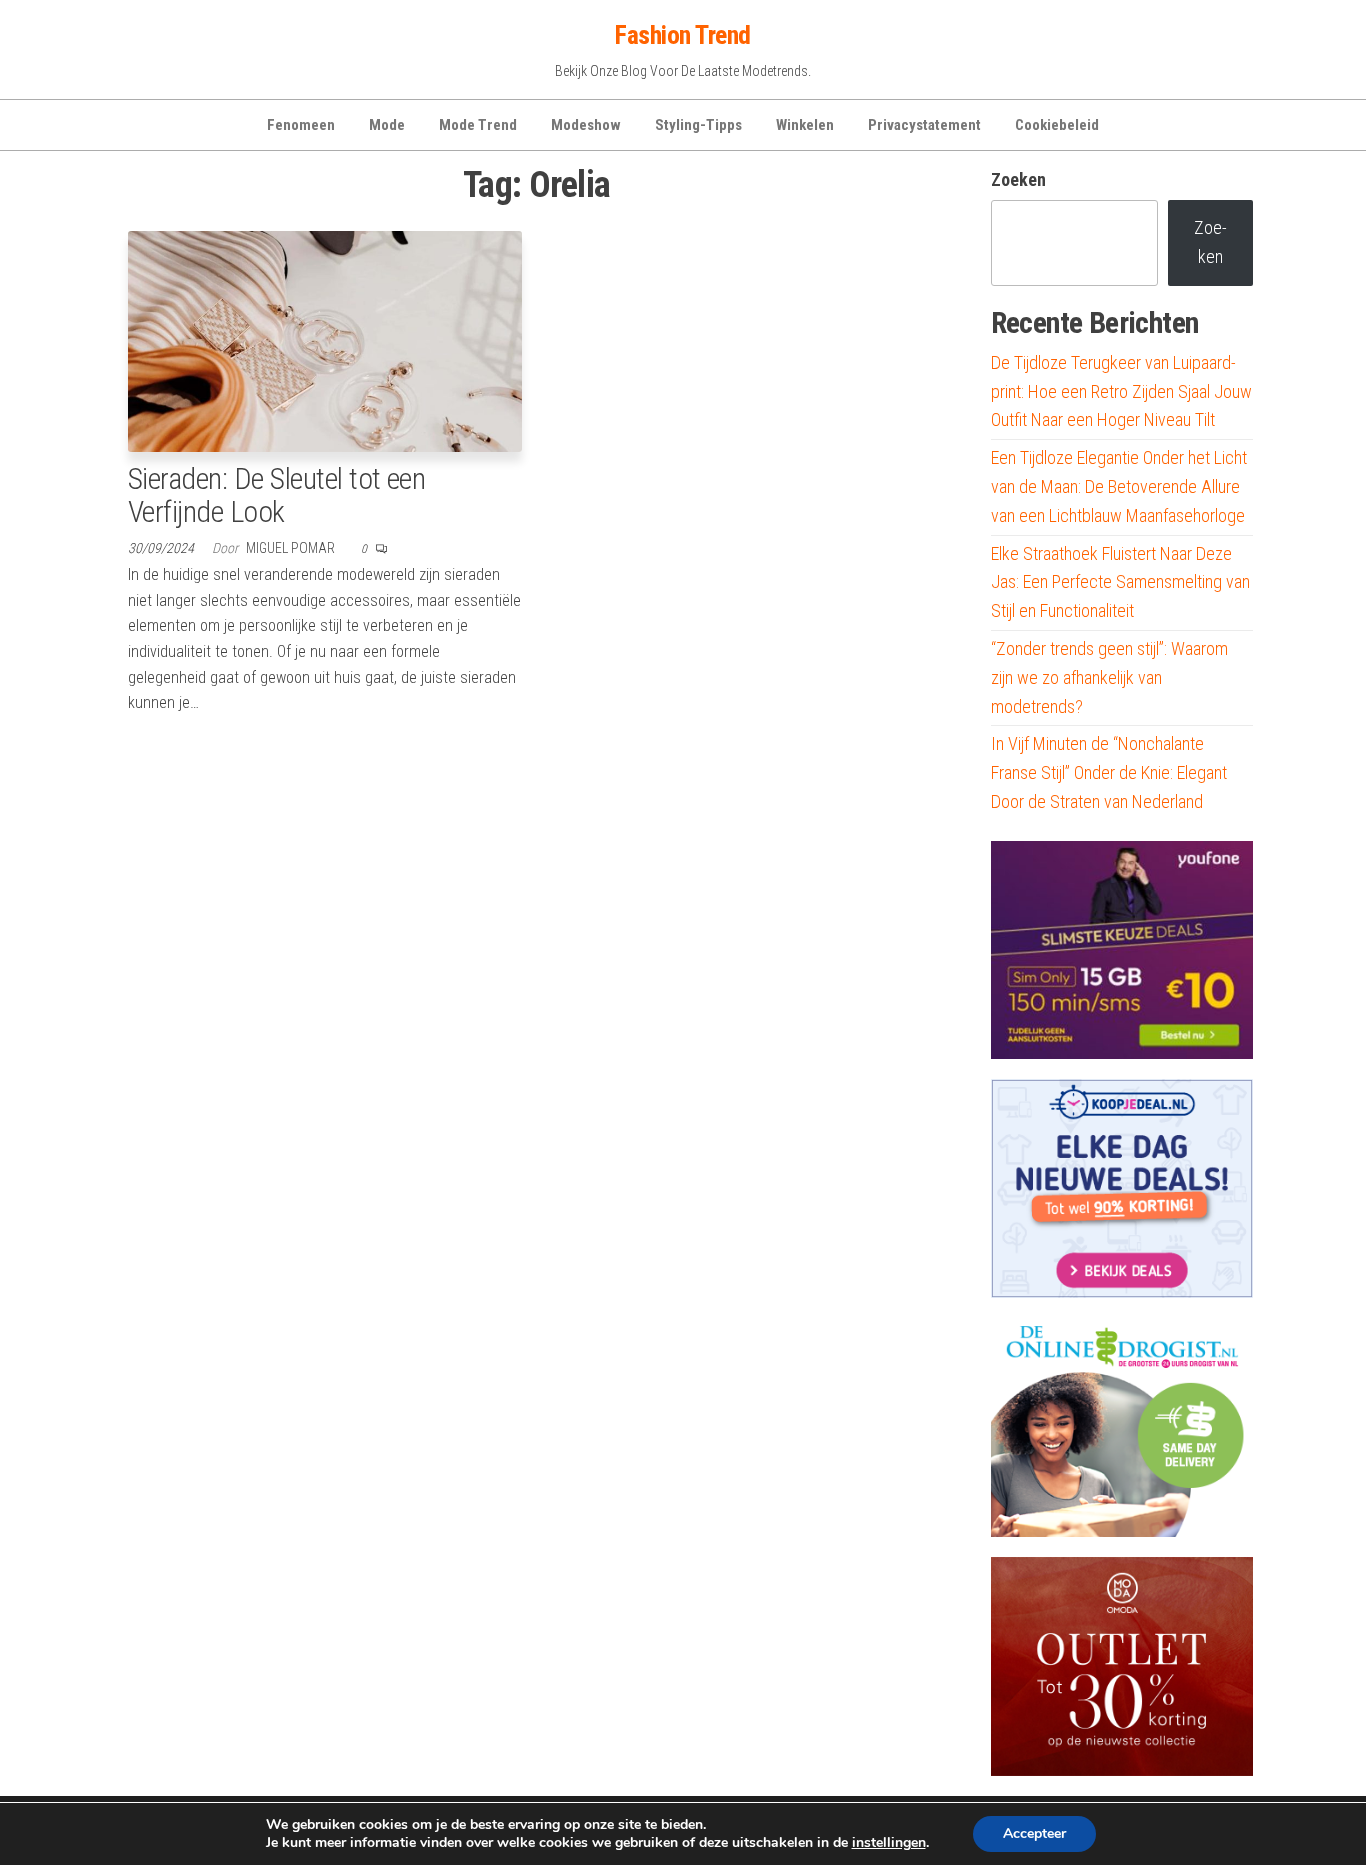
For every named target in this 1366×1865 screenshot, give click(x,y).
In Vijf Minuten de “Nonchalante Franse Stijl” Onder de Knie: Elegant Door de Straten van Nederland (1109, 772)
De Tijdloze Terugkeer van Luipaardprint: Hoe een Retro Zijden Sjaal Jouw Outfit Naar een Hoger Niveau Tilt (1121, 391)
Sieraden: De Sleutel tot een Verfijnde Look (276, 495)
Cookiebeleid (1057, 125)
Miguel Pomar (292, 548)
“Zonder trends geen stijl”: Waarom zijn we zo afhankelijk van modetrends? (1109, 677)
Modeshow (586, 125)
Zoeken (1018, 179)
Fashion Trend (682, 35)
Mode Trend (478, 125)
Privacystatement (924, 125)
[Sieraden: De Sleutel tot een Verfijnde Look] (325, 339)
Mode (387, 125)
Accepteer (1034, 1833)
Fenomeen (301, 125)
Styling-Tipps (698, 125)
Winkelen (805, 125)
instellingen (889, 1843)
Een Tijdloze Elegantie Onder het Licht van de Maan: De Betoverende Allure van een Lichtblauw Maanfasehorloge (1119, 486)
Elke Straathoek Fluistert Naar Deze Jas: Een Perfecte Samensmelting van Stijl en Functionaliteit (1120, 582)
